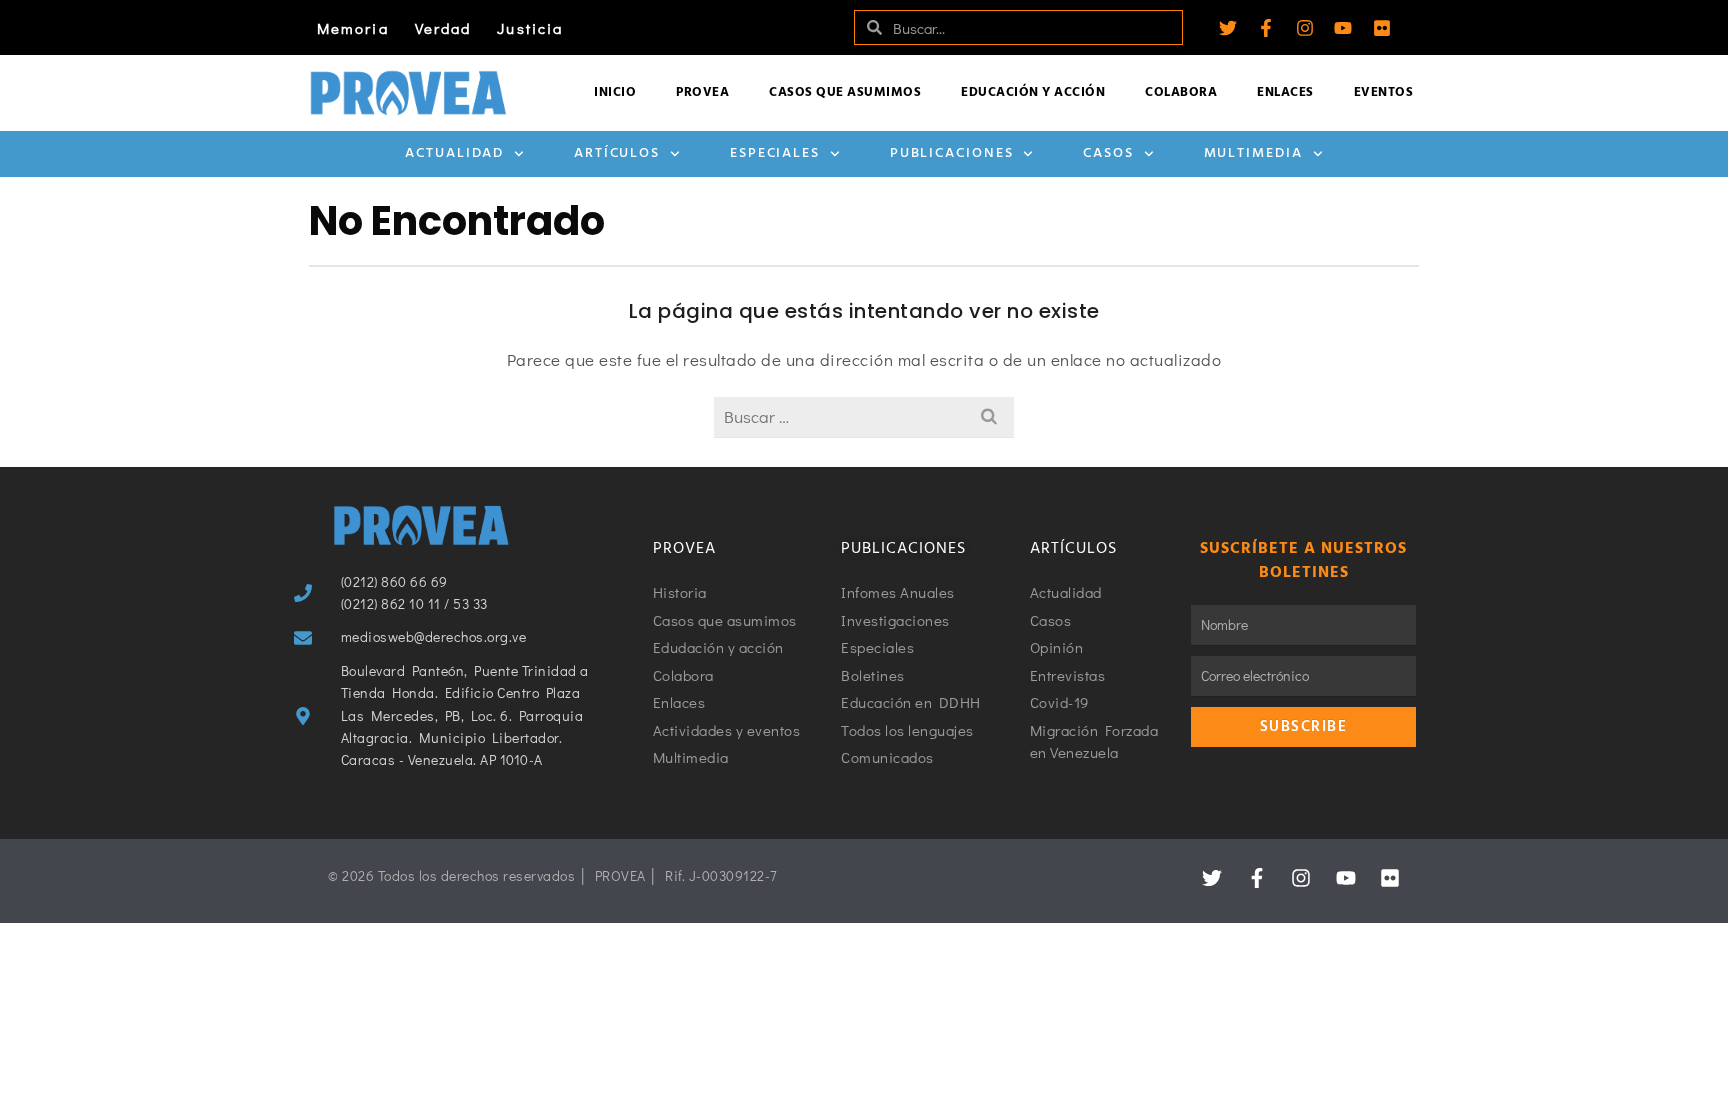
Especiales (775, 153)
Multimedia (1253, 153)
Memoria (353, 28)
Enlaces (1285, 92)
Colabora (1181, 92)
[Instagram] (1305, 28)
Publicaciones (952, 153)
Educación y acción (1033, 92)
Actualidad (454, 153)
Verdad (443, 28)
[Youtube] (1343, 28)
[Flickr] (1382, 28)
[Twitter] (1228, 28)
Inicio (615, 92)
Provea (702, 92)
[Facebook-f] (1266, 28)
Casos (1108, 153)
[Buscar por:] (864, 416)
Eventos (1384, 92)
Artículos (617, 153)
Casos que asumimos (845, 92)
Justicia (530, 28)
